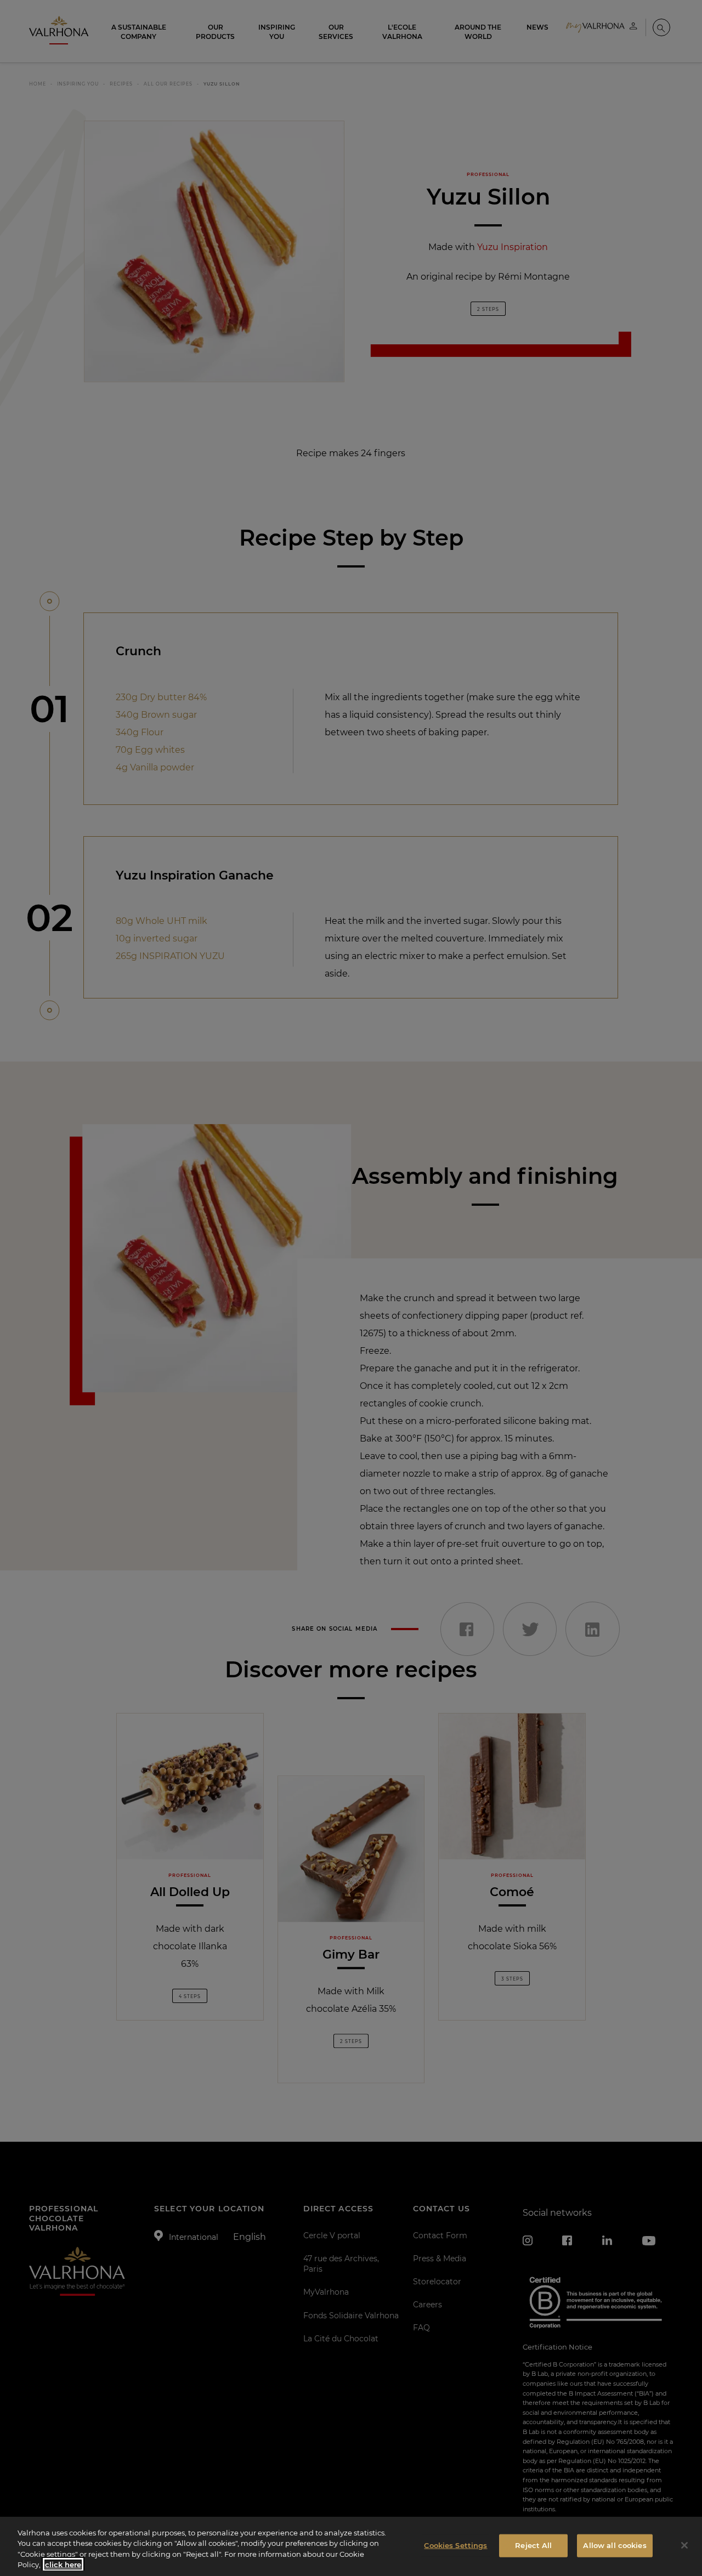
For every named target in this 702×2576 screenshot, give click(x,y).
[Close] (684, 2545)
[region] (351, 2546)
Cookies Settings (455, 2545)
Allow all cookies (615, 2545)
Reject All (533, 2545)
